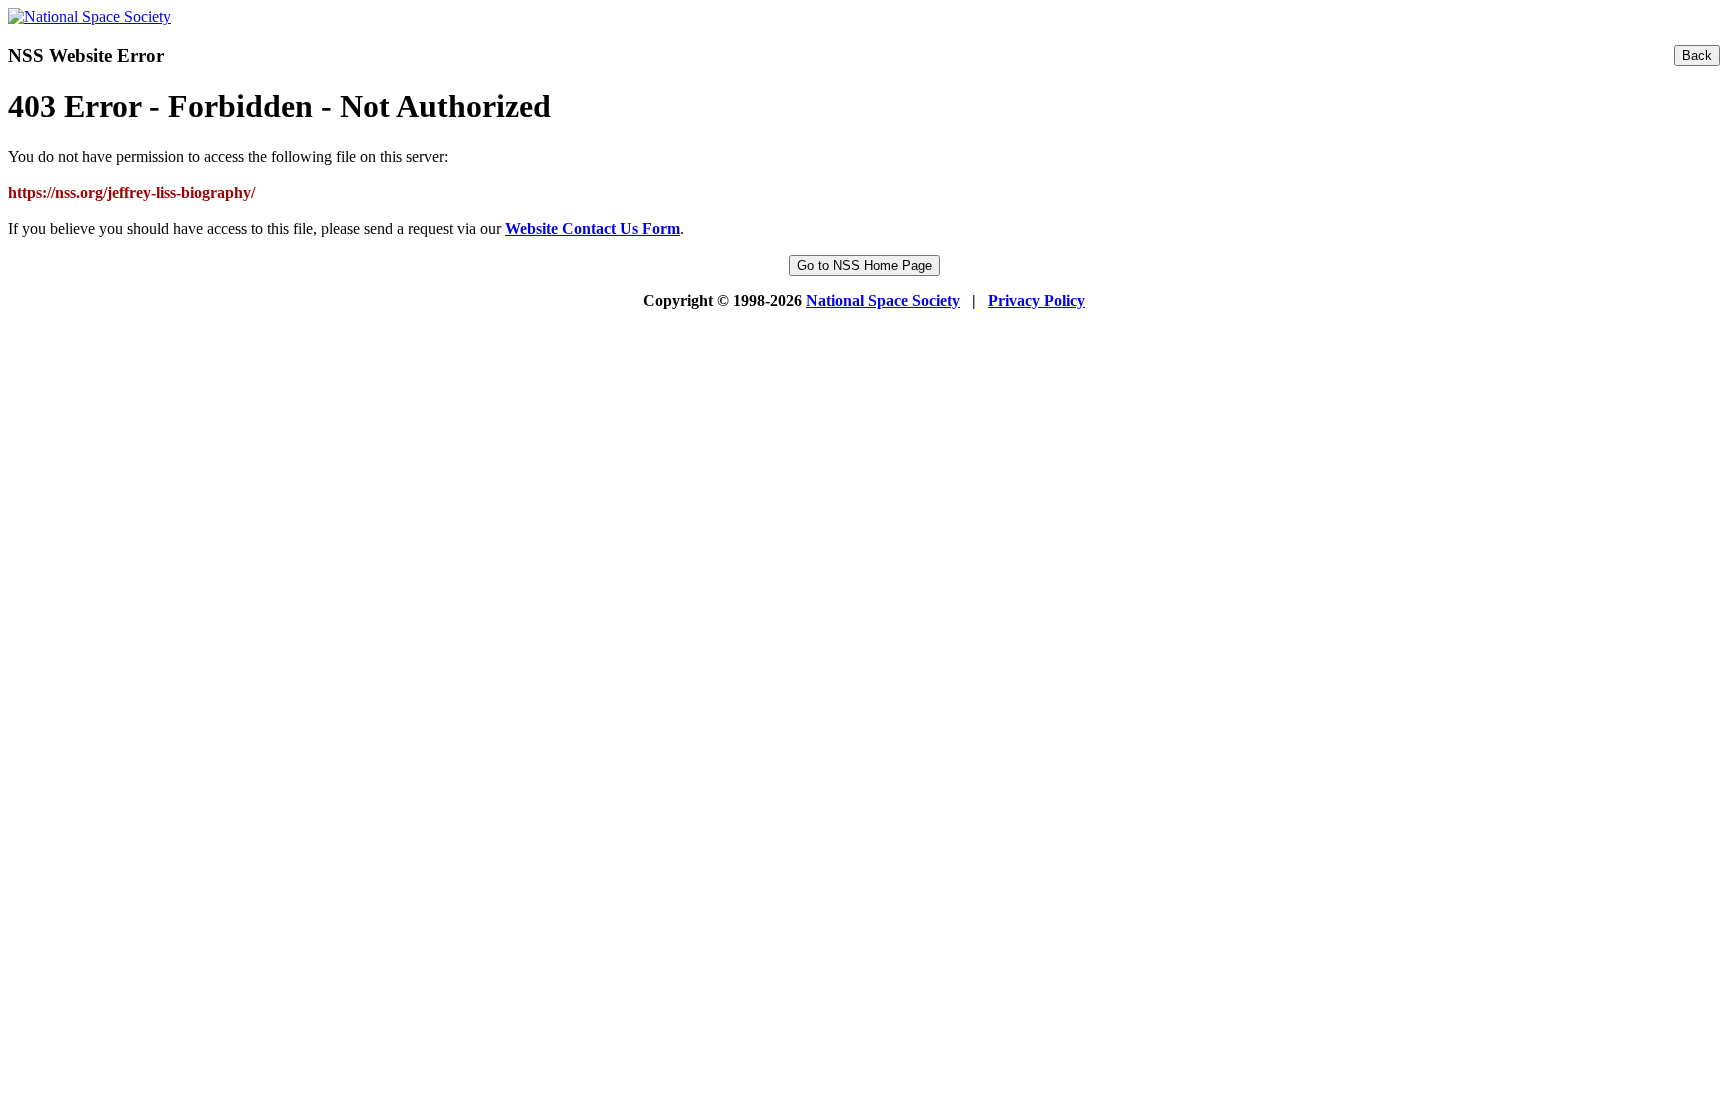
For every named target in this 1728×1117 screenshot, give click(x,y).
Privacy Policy (1036, 300)
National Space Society (883, 300)
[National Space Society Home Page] (89, 16)
